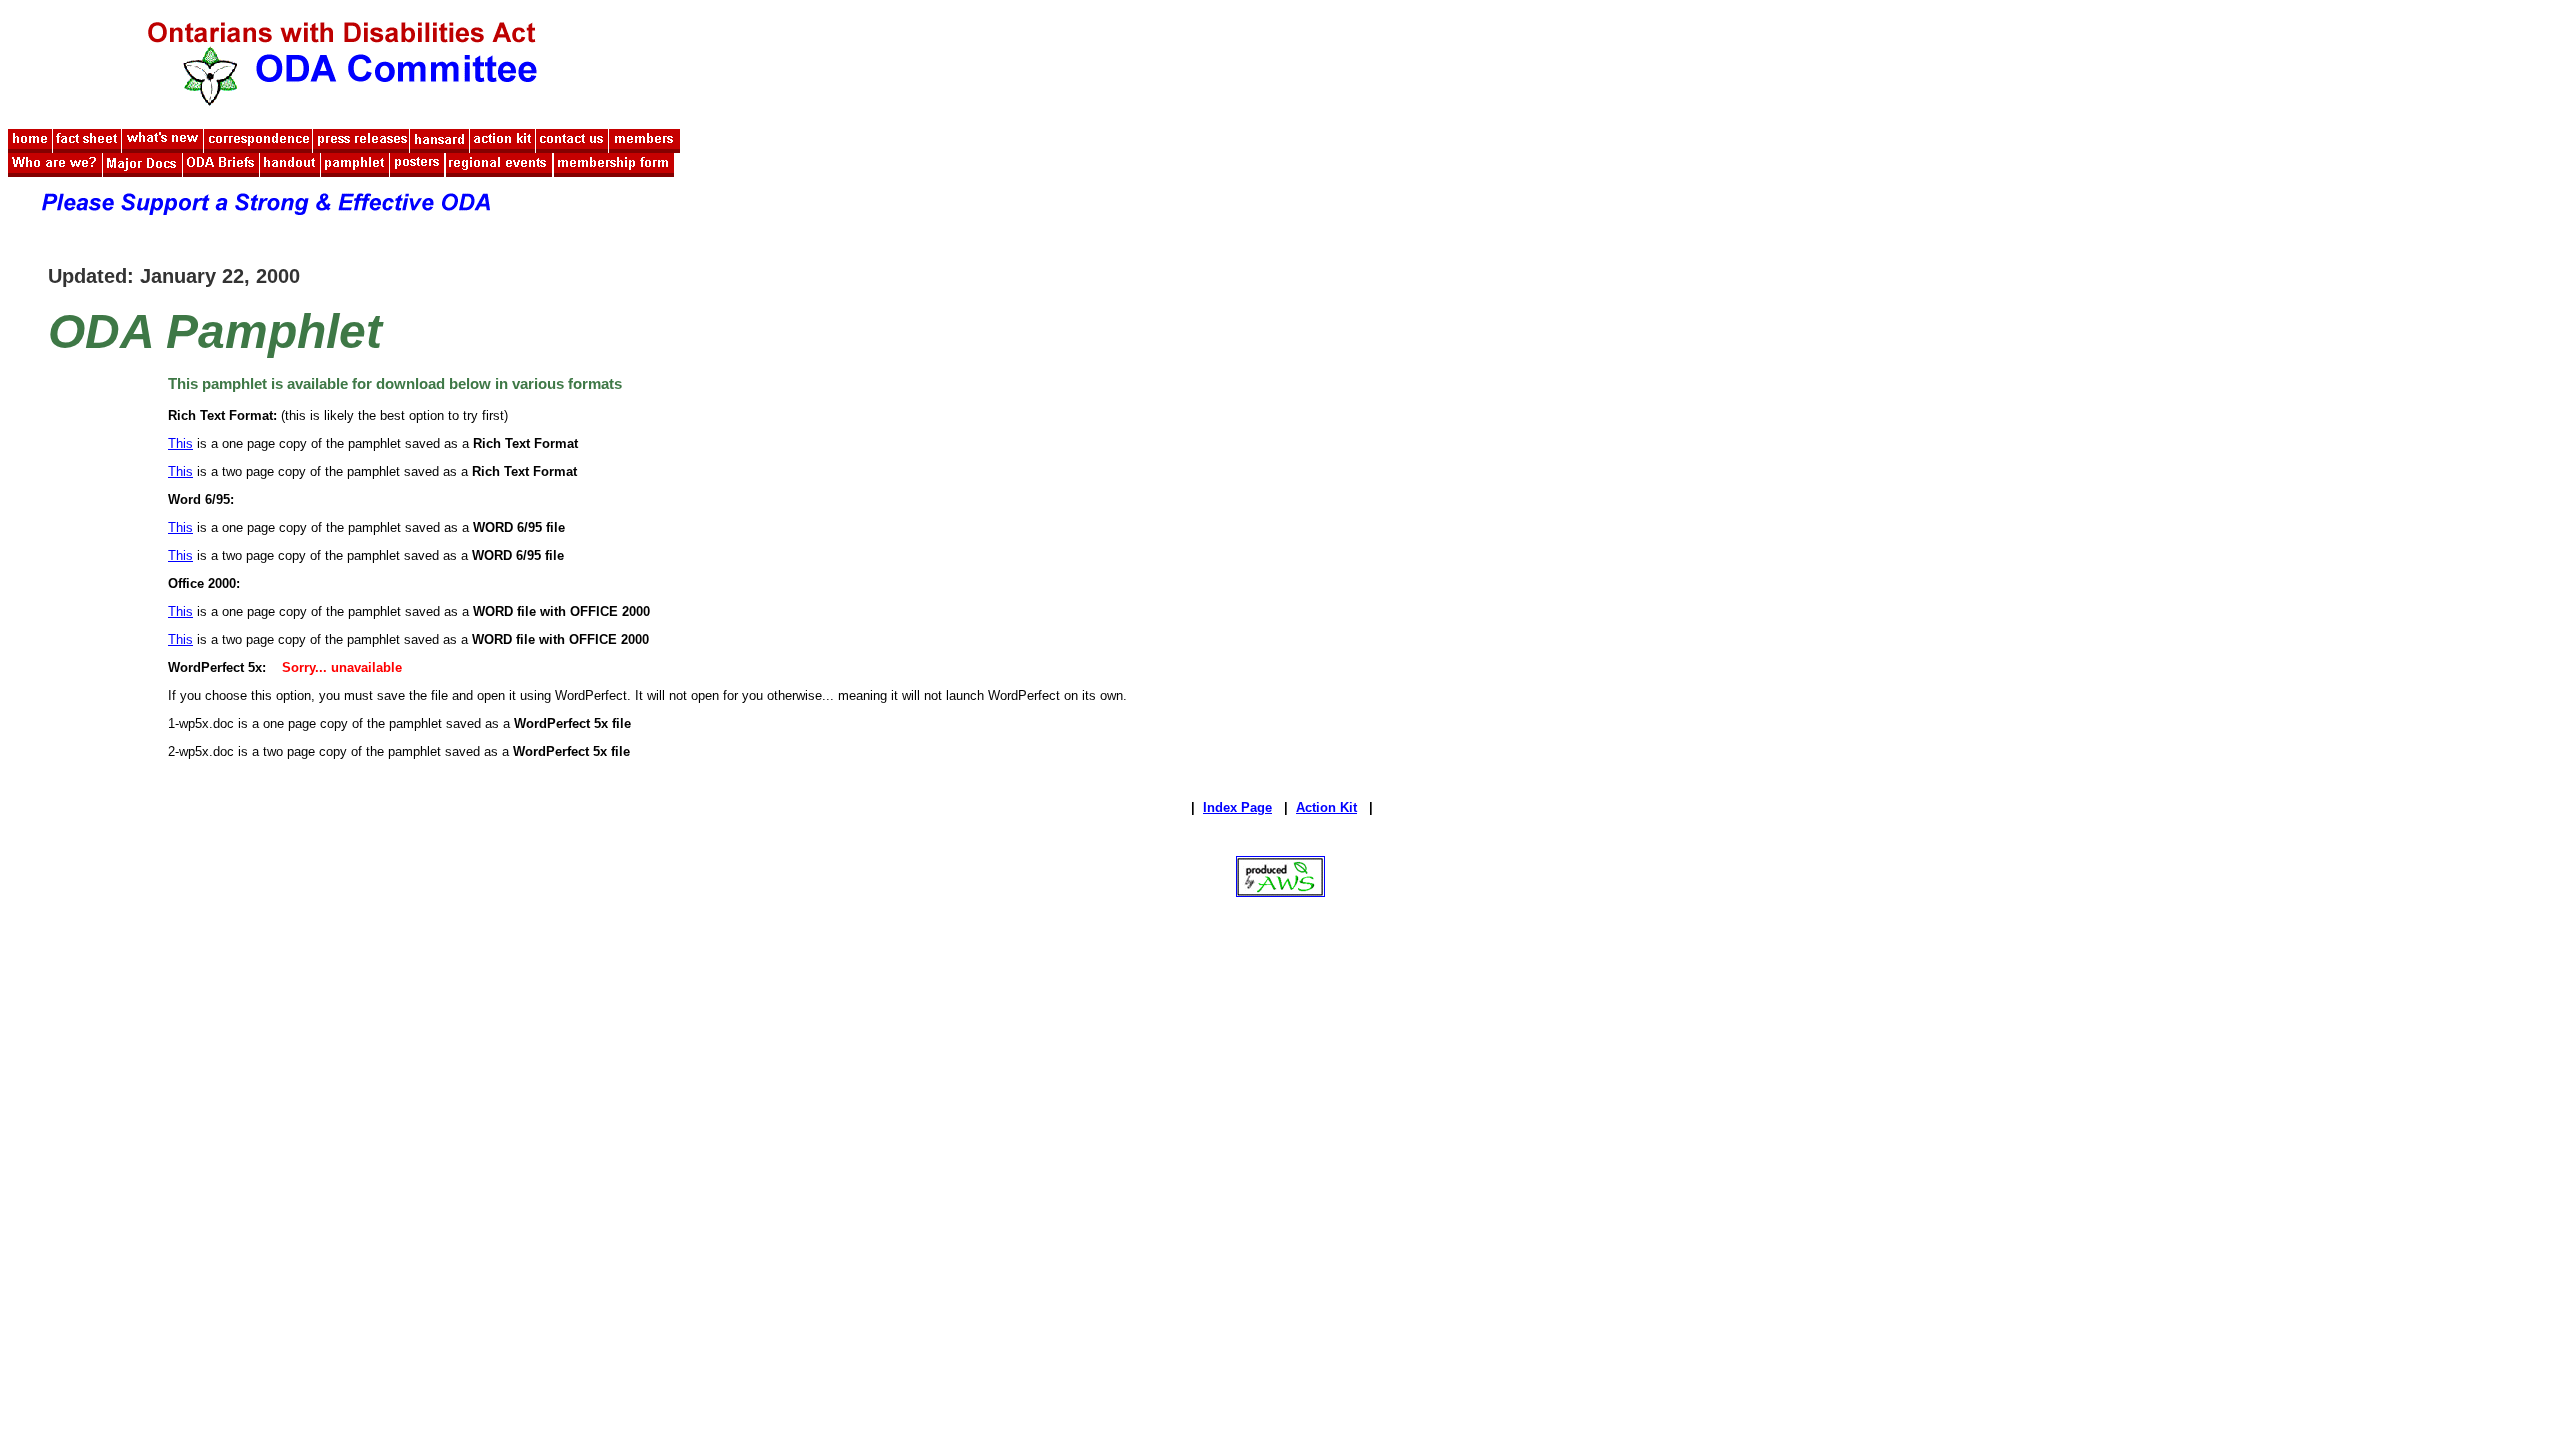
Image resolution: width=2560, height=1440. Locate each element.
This (180, 443)
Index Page (1237, 807)
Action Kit (1326, 807)
